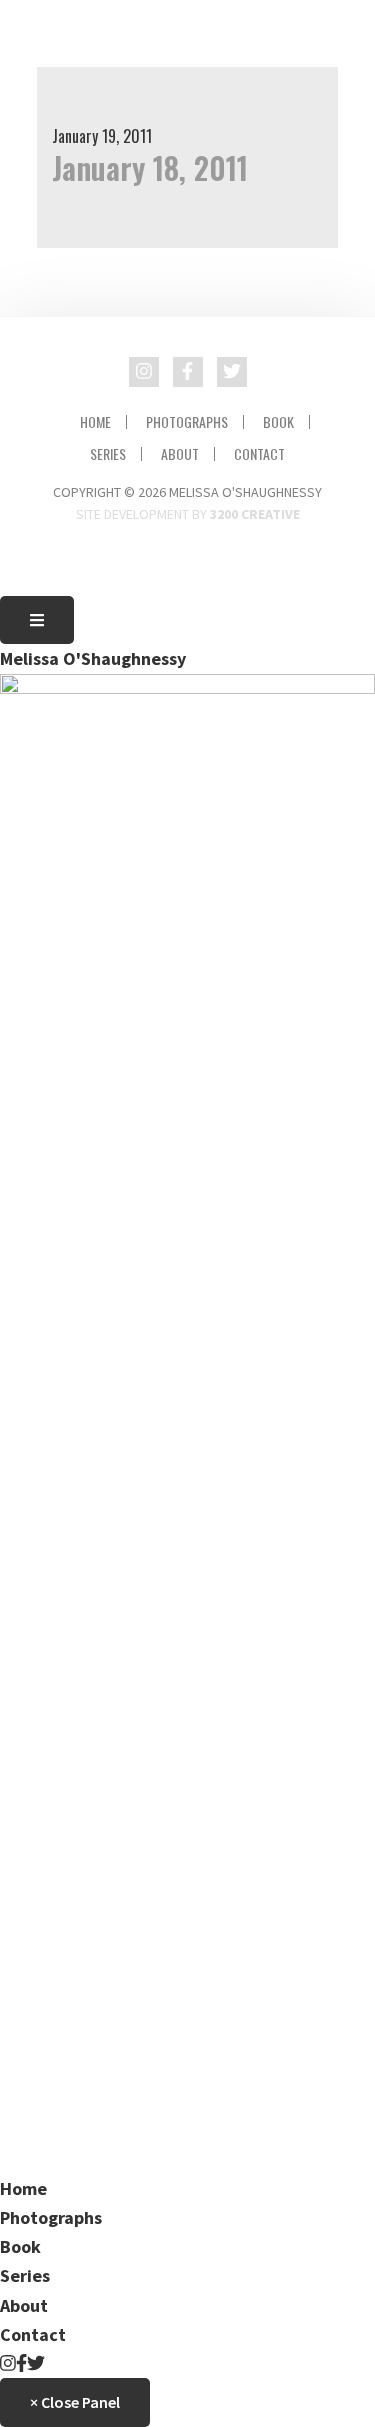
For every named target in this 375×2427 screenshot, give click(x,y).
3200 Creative (255, 514)
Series (108, 454)
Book (278, 422)
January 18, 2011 (150, 167)
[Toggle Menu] (37, 620)
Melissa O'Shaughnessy (93, 658)
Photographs (187, 422)
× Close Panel (75, 2402)
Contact (259, 454)
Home (95, 422)
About (180, 454)
